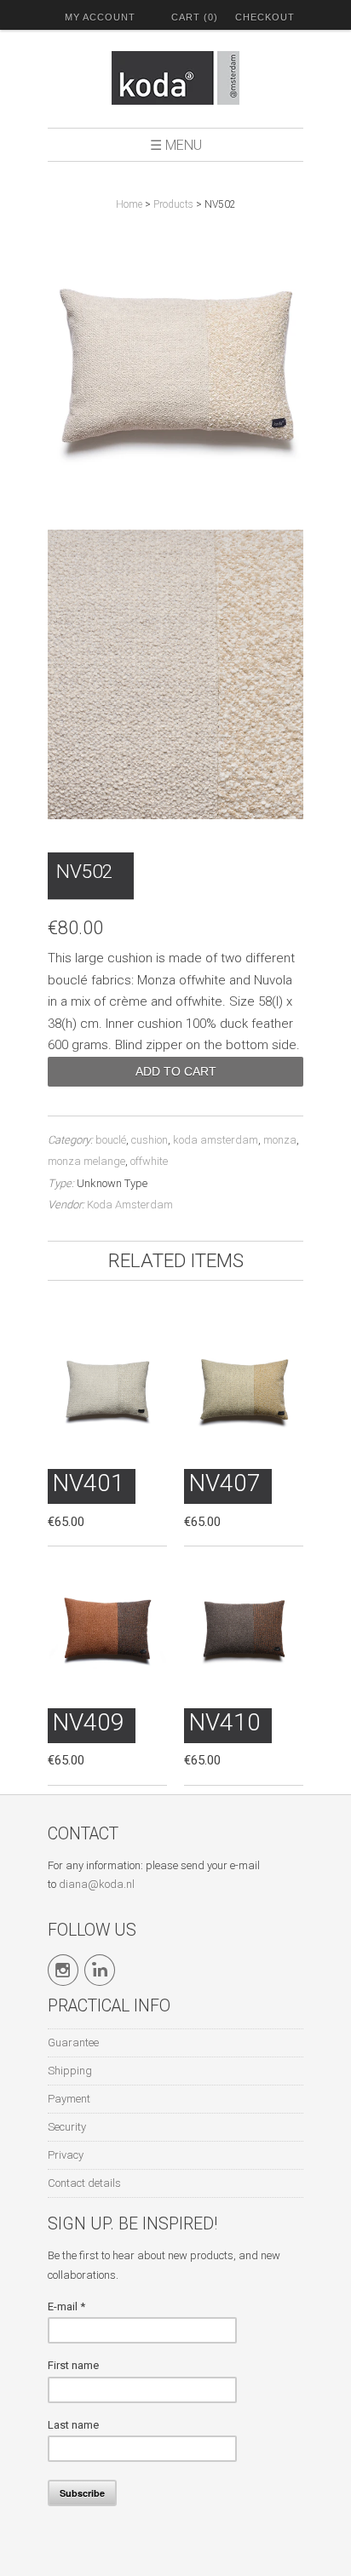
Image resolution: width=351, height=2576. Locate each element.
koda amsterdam (216, 1140)
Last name (73, 2425)
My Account (100, 17)
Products (173, 204)
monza (280, 1140)
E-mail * (66, 2306)
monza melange (86, 1161)
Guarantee (73, 2042)
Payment (69, 2099)
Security (67, 2127)
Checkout (265, 17)
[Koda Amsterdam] (175, 81)
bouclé (111, 1140)
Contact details (84, 2183)
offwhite (149, 1161)
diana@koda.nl (97, 1884)
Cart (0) (195, 17)
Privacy (66, 2155)
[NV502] (175, 368)
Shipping (70, 2071)
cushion (150, 1140)
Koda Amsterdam (130, 1205)
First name (73, 2365)
